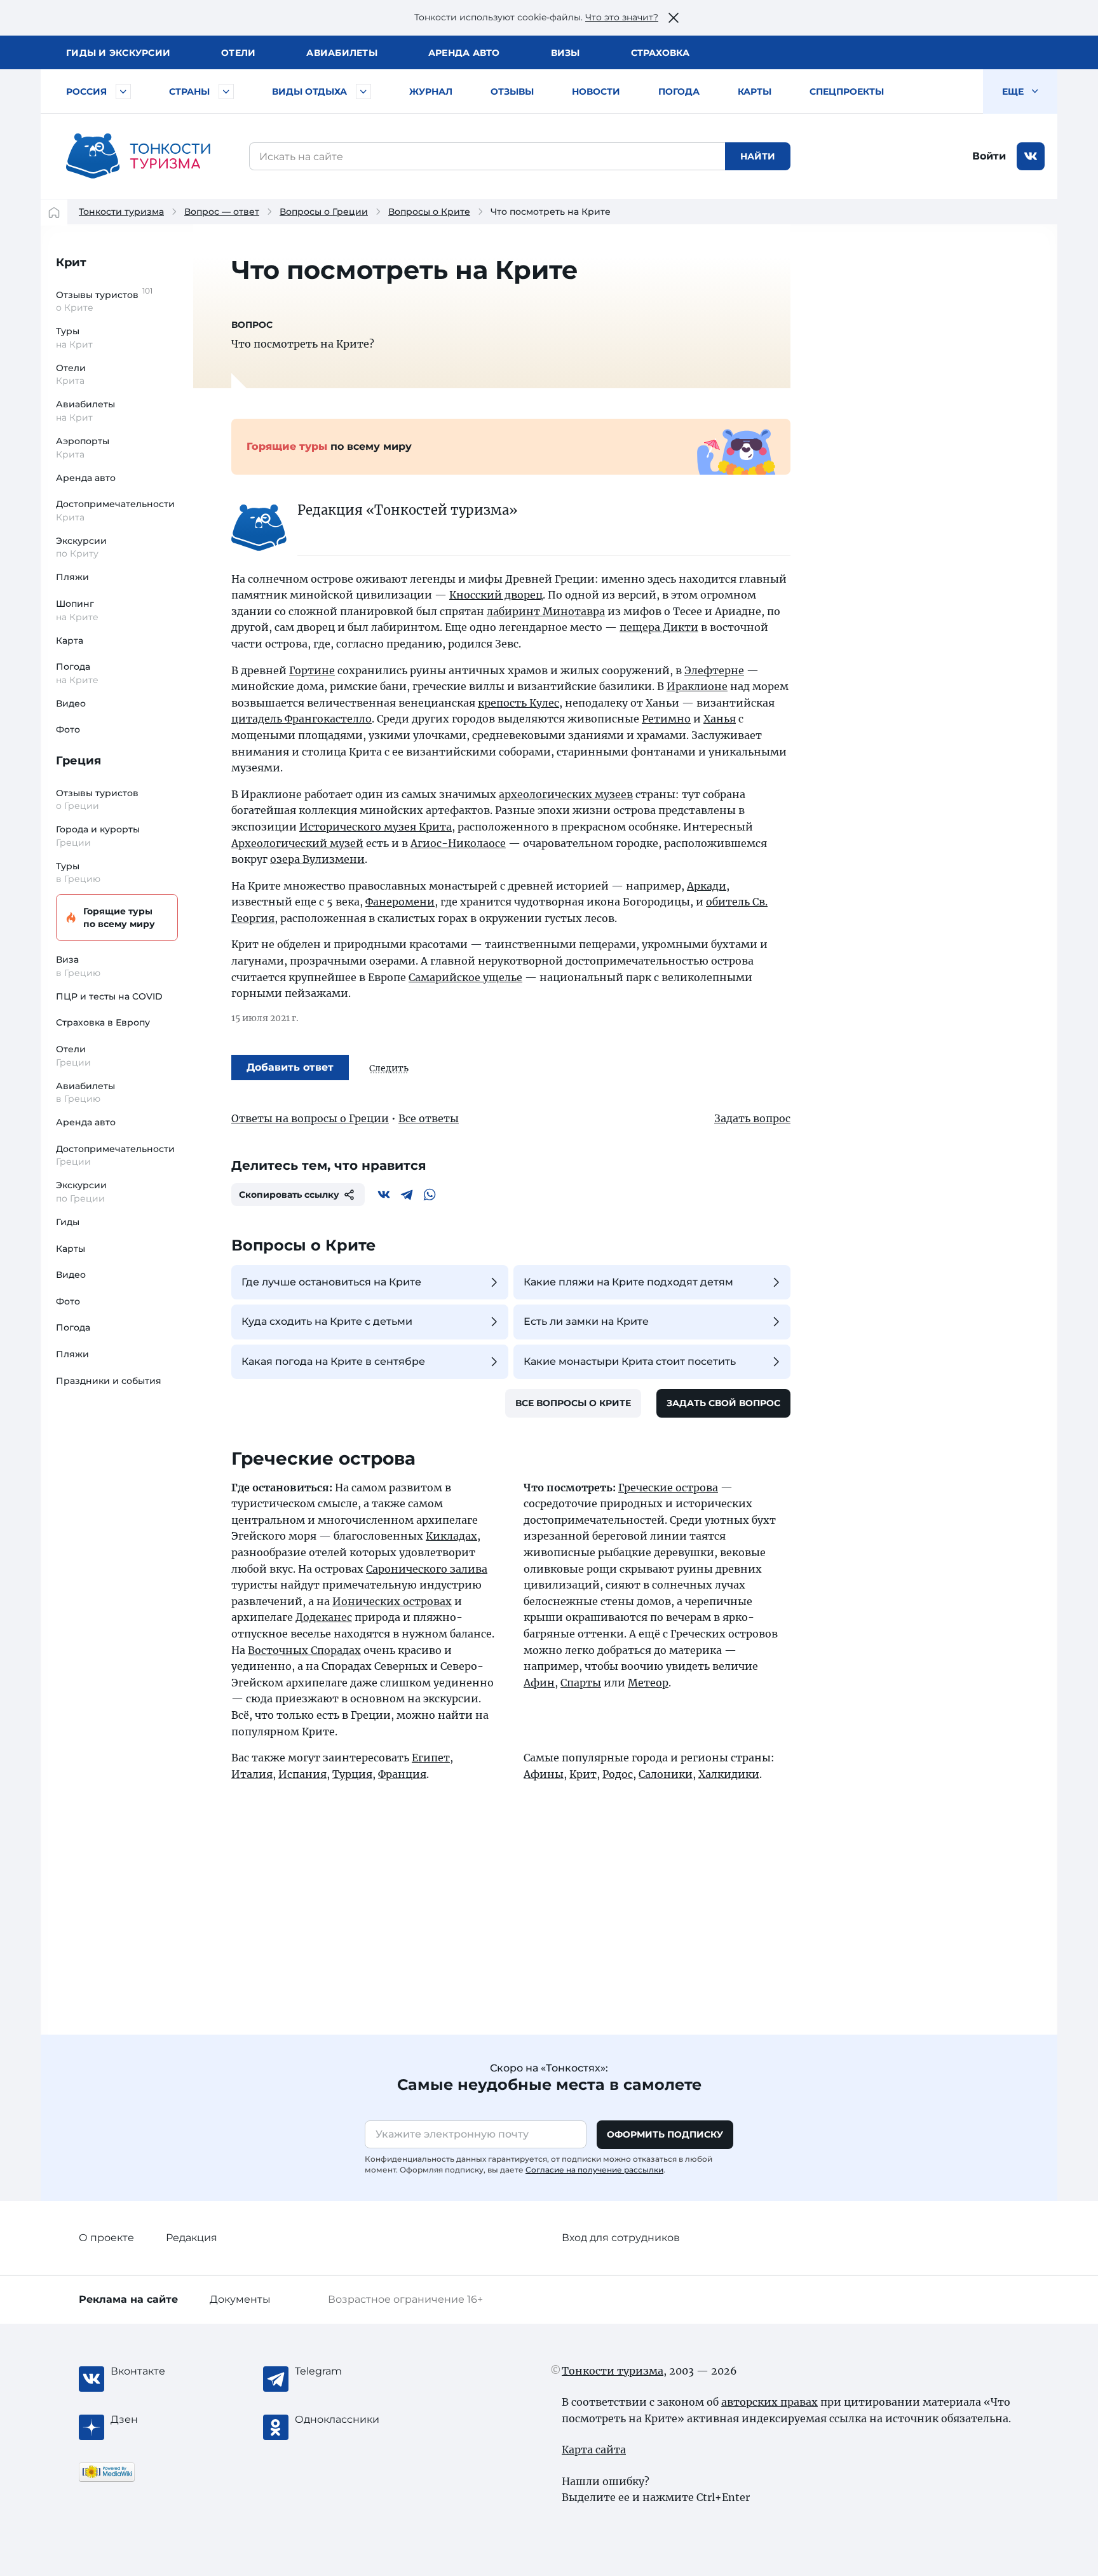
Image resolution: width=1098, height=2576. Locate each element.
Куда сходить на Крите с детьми (327, 1321)
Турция (352, 1774)
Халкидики (729, 1774)
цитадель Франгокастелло (302, 719)
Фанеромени (400, 902)
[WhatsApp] (430, 1195)
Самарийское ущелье (465, 977)
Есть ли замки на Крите (586, 1321)
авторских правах (769, 2402)
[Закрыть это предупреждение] (674, 18)
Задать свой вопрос (723, 1403)
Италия (252, 1774)
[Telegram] (407, 1195)
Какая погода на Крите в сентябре (333, 1361)
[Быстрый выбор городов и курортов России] (123, 92)
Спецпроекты (847, 92)
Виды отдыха (309, 92)
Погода (679, 92)
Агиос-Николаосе (458, 843)
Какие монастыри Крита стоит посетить (630, 1361)
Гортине (312, 670)
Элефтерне (714, 670)
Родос (618, 1774)
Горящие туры (119, 918)
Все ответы (429, 1118)
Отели (238, 53)
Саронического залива (427, 1569)
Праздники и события (109, 1381)
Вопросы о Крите (429, 212)
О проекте (106, 2238)
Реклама (128, 2299)
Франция (402, 1774)
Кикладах (451, 1536)
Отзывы (512, 92)
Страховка (660, 53)
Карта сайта (594, 2450)
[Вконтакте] (384, 1195)
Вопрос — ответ (222, 212)
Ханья (720, 719)
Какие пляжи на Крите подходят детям (628, 1282)
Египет (431, 1758)
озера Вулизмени (317, 859)
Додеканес (324, 1617)
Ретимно (666, 719)
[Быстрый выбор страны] (226, 92)
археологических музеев (566, 794)
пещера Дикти (659, 627)
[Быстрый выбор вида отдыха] (363, 92)
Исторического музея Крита (376, 827)
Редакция (192, 2238)
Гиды (68, 1222)
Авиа (342, 53)
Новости (596, 92)
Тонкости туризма (121, 212)
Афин (539, 1683)
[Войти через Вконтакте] (1031, 156)
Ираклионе (697, 686)
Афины (544, 1774)
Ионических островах (392, 1601)
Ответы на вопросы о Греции (310, 1118)
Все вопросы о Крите (573, 1403)
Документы (240, 2299)
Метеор (648, 1683)
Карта (70, 641)
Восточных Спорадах (304, 1650)
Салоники (666, 1774)
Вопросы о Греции (324, 212)
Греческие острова (668, 1488)
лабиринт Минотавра (546, 611)
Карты (755, 92)
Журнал (431, 92)
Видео (71, 703)
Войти (989, 156)
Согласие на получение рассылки (594, 2170)
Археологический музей (297, 843)
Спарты (581, 1683)
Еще (1014, 92)
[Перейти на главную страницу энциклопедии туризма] (139, 156)
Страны (189, 92)
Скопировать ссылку (289, 1195)
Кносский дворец (496, 595)
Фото (68, 729)
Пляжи (72, 577)
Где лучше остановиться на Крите (331, 1282)
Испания (302, 1774)
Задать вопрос (752, 1118)
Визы (566, 53)
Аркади (707, 886)
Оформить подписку (665, 2134)
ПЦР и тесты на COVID (109, 996)
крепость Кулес (518, 703)
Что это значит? (622, 17)
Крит (71, 262)
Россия (86, 92)
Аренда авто (464, 53)
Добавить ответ (290, 1067)
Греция (78, 761)
